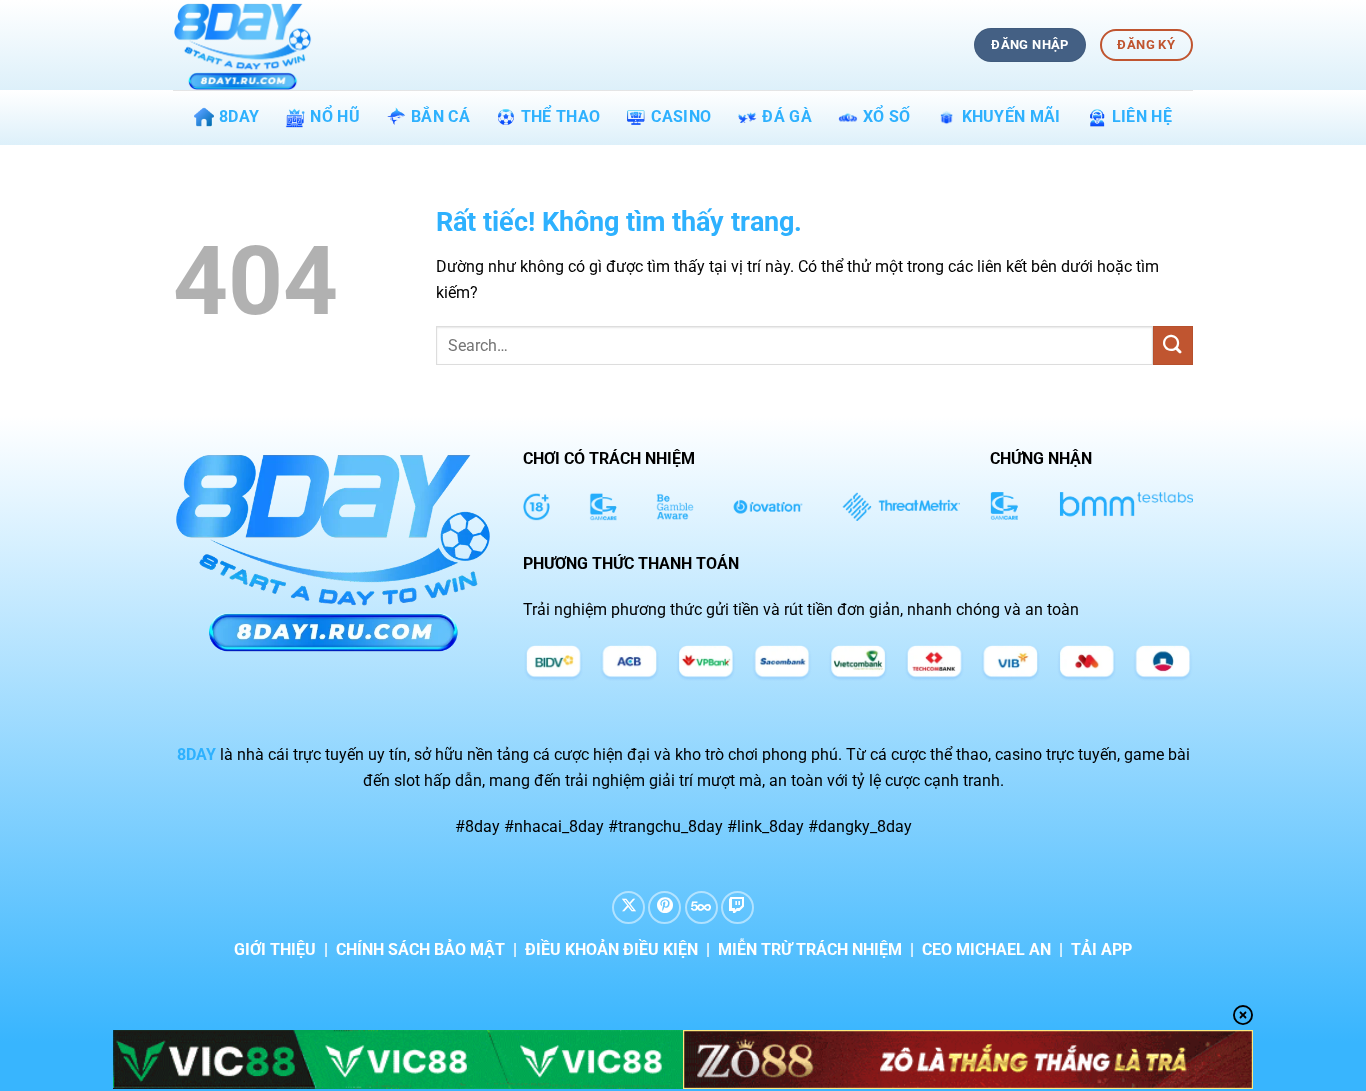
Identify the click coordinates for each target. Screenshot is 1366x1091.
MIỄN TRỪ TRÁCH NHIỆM (810, 949)
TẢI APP (1101, 949)
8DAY (239, 116)
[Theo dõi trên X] (628, 907)
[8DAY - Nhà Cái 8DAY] (273, 45)
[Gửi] (1173, 345)
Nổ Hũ (335, 116)
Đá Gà (787, 116)
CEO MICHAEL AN (986, 949)
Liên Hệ (1142, 116)
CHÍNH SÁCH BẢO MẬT (420, 949)
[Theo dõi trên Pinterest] (664, 907)
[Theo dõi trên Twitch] (737, 907)
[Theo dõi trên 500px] (701, 907)
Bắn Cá (440, 116)
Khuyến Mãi (1011, 116)
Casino (681, 116)
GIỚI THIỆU (275, 949)
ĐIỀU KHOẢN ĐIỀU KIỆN (611, 949)
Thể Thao (561, 116)
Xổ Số (887, 116)
